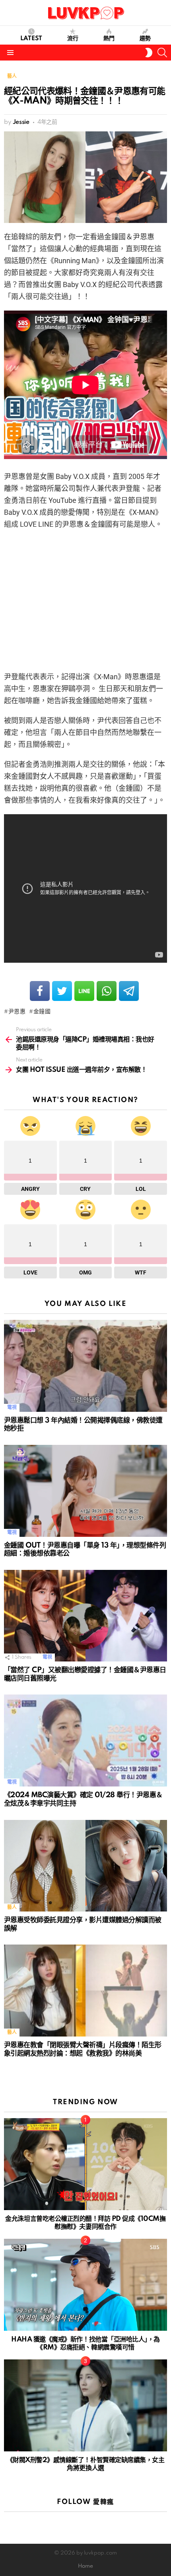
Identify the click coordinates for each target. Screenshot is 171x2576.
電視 (12, 1408)
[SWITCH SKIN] (149, 53)
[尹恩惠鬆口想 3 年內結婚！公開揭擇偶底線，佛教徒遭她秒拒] (85, 1366)
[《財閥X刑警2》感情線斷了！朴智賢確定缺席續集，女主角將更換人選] (85, 2405)
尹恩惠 (17, 1012)
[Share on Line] (84, 991)
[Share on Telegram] (129, 991)
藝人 (12, 1907)
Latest (31, 39)
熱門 (109, 39)
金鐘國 (42, 1012)
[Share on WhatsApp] (107, 991)
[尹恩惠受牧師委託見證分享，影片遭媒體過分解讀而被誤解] (85, 1866)
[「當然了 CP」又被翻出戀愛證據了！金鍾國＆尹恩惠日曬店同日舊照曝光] (85, 1616)
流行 (73, 39)
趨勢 (145, 39)
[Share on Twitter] (62, 991)
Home (85, 2566)
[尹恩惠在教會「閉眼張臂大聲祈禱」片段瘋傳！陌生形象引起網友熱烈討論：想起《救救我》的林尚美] (85, 1991)
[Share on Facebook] (40, 991)
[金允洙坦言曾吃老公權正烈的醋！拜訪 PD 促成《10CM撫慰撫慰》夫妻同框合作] (85, 2164)
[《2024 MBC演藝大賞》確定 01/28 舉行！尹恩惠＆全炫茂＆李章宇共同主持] (85, 1740)
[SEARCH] (162, 53)
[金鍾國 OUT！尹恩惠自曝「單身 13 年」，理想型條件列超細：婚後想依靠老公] (85, 1491)
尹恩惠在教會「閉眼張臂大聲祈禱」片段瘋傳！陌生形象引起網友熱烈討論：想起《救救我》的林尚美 (83, 2049)
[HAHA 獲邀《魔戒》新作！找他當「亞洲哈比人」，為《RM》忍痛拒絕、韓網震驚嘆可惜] (85, 2285)
